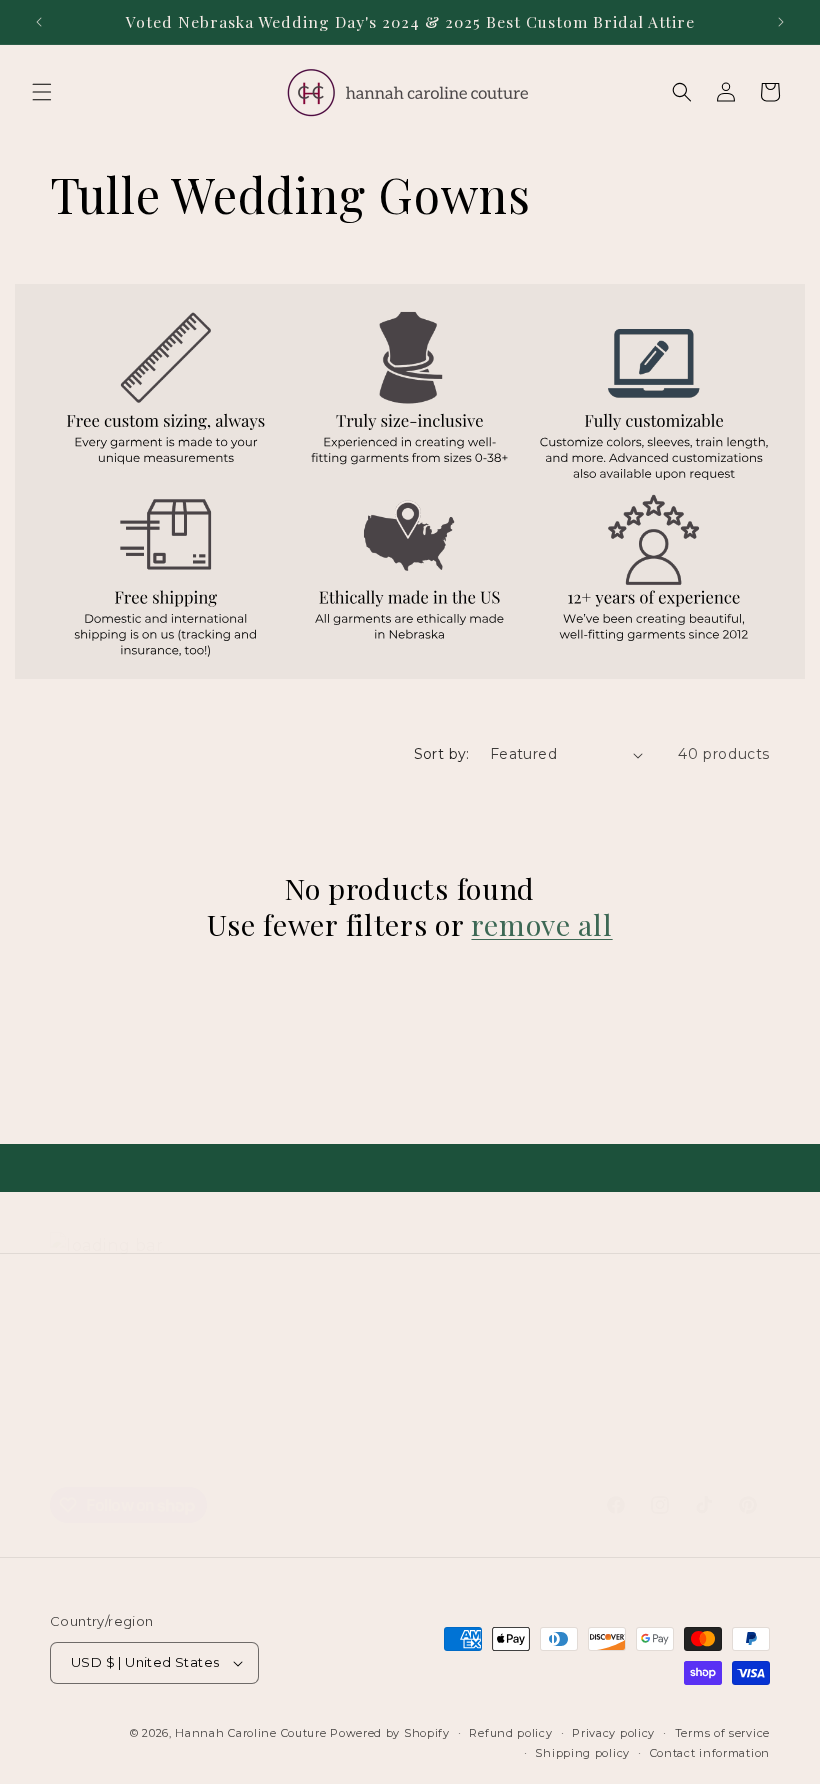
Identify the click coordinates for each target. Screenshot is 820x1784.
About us (558, 1405)
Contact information (710, 1753)
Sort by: (442, 754)
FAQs (382, 1405)
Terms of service (348, 1450)
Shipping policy (582, 1753)
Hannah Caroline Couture (250, 1733)
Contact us (463, 1405)
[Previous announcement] (39, 22)
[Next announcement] (781, 22)
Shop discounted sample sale (177, 1405)
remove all (541, 924)
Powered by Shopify (390, 1733)
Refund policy (482, 1450)
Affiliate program (674, 1405)
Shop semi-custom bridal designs (528, 1360)
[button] (42, 92)
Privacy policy (613, 1733)
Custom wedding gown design (268, 1360)
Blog (324, 1405)
